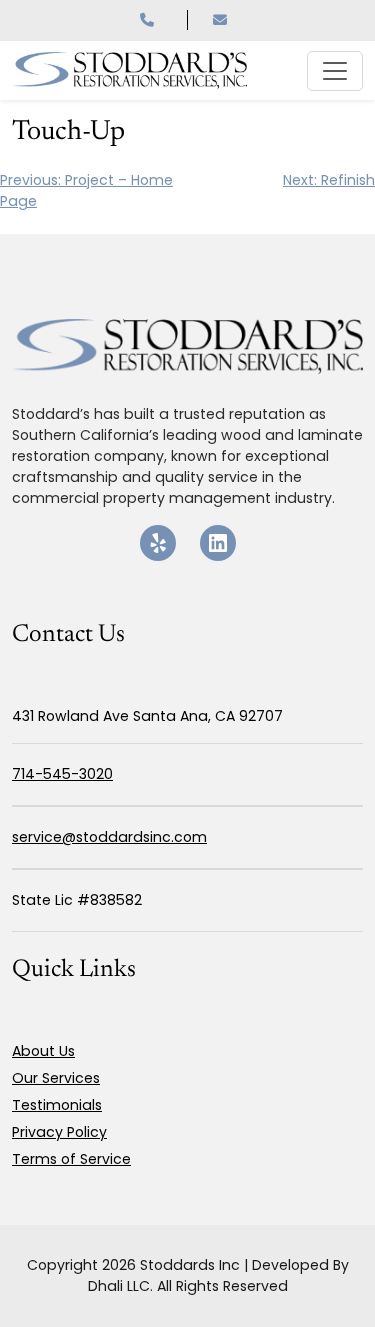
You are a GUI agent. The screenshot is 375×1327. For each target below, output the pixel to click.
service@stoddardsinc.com (109, 837)
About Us (43, 1051)
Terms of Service (71, 1159)
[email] (224, 20)
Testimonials (57, 1105)
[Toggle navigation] (335, 71)
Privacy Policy (59, 1132)
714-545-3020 (62, 774)
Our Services (56, 1078)
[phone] (164, 20)
